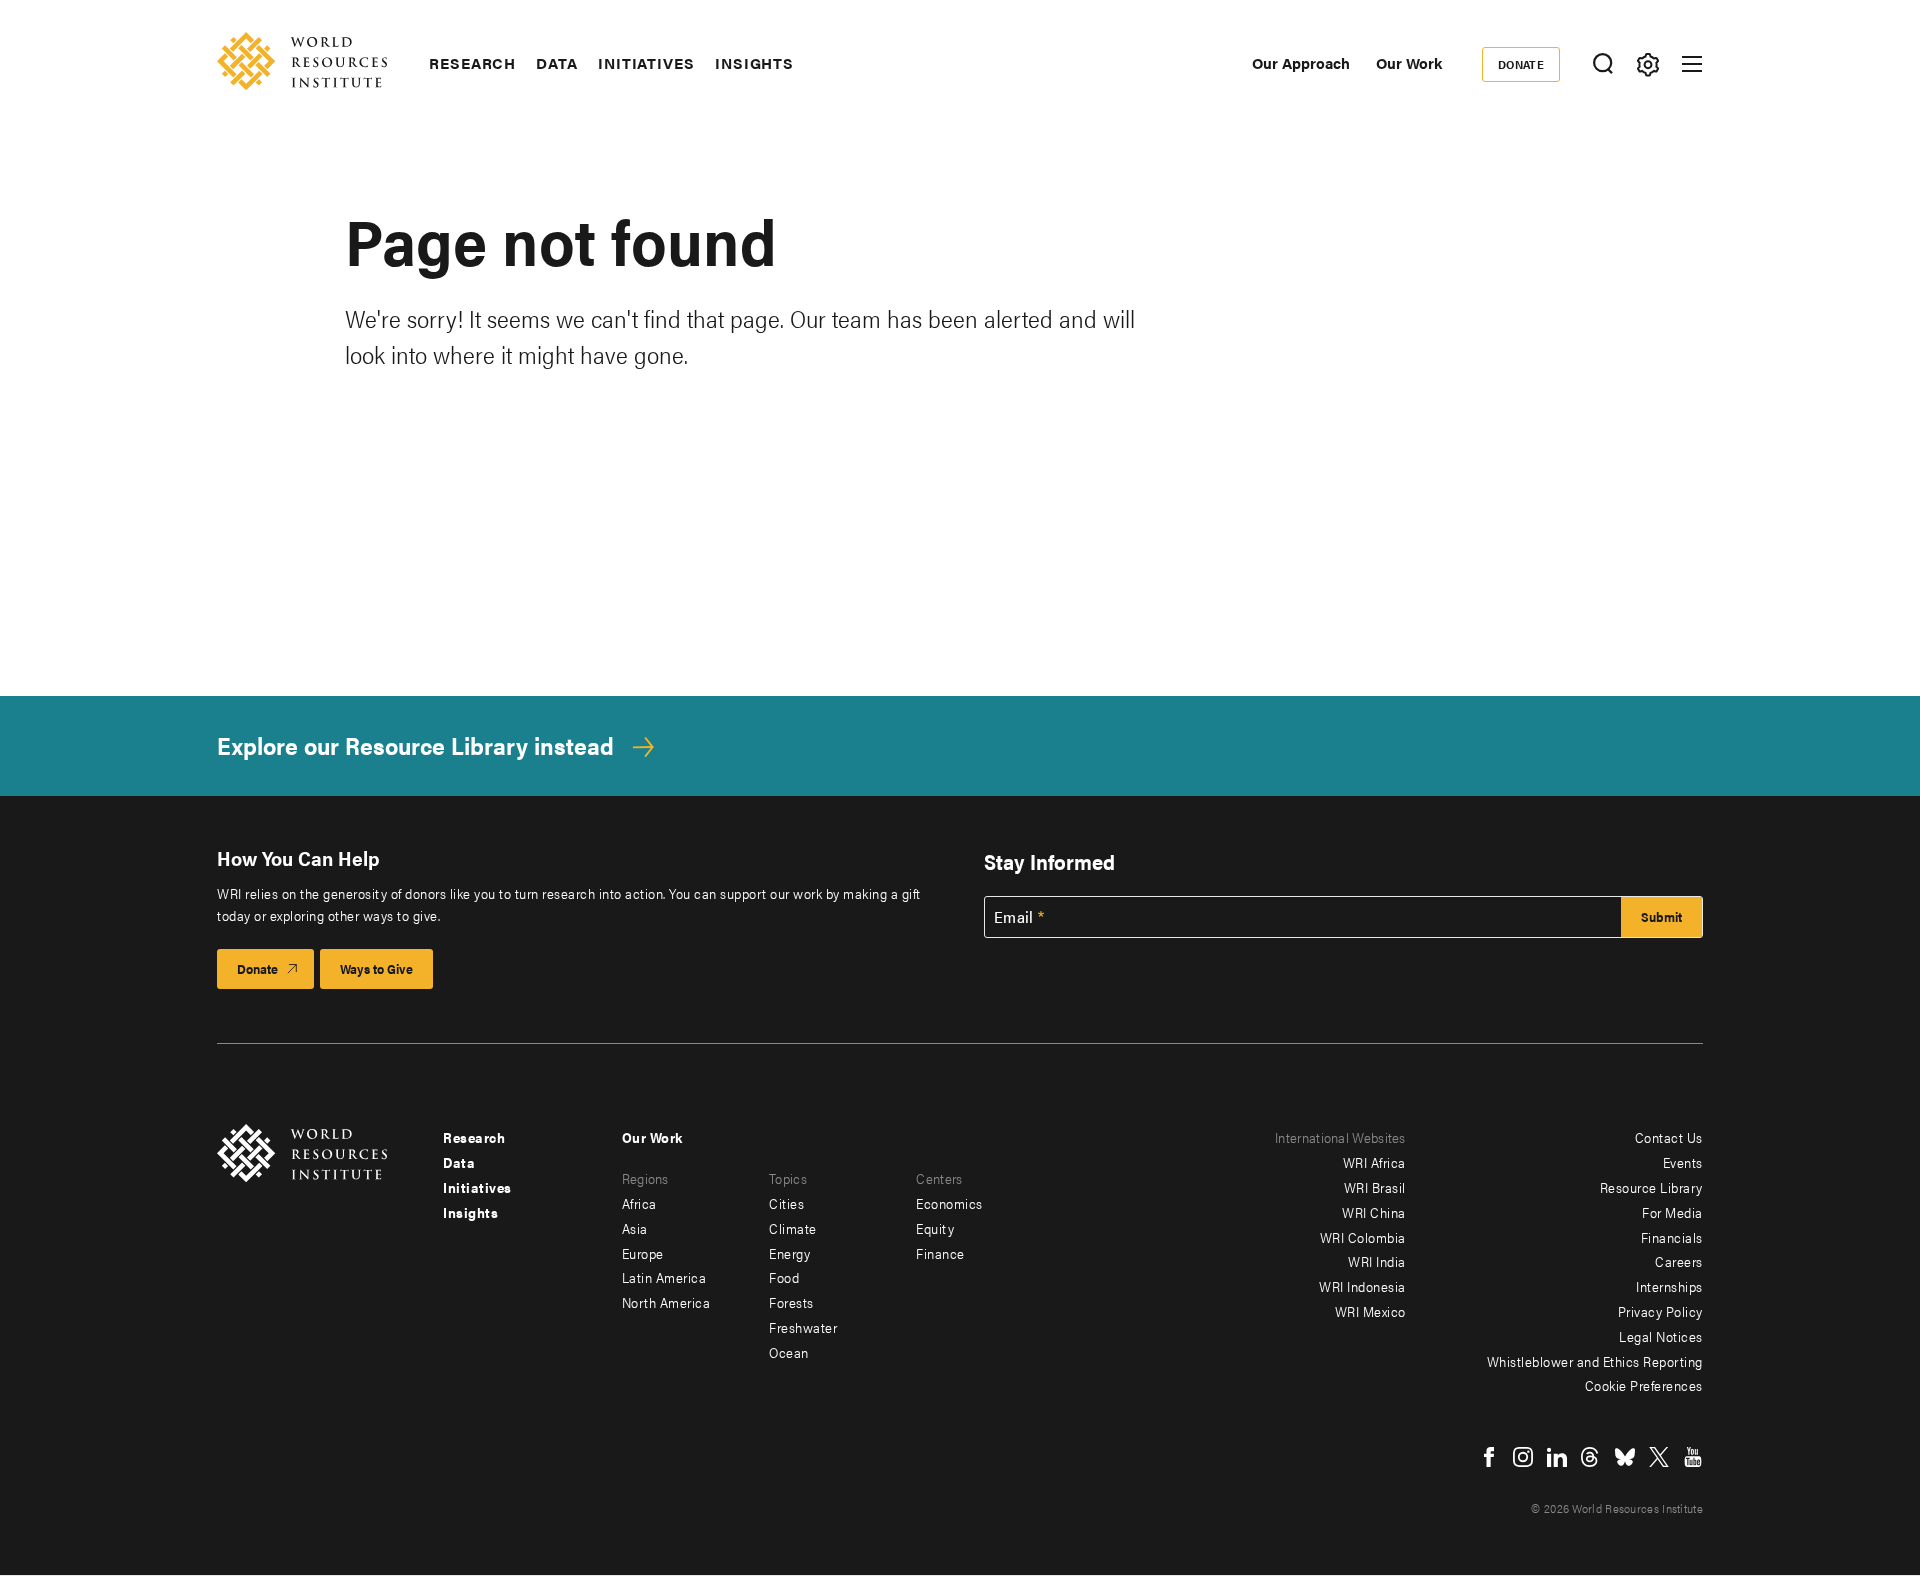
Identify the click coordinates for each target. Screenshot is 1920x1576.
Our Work (1409, 62)
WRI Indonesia (1362, 1286)
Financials (1672, 1237)
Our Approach (1301, 62)
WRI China (1374, 1212)
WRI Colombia (1363, 1237)
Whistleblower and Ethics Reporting (1595, 1361)
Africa (639, 1203)
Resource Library (1651, 1187)
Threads (1591, 1457)
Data (557, 63)
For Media (1672, 1212)
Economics (949, 1203)
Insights (754, 63)
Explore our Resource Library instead (415, 745)
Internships (1669, 1286)
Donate (1521, 64)
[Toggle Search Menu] (1602, 64)
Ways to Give (376, 968)
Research (472, 63)
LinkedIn (1557, 1457)
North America (666, 1302)
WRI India (1377, 1261)
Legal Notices (1661, 1336)
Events (1683, 1162)
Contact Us (1669, 1137)
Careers (1679, 1261)
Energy (789, 1253)
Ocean (789, 1352)
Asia (635, 1228)
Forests (791, 1302)
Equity (935, 1228)
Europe (643, 1253)
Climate (793, 1228)
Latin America (664, 1277)
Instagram (1523, 1457)
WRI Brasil (1375, 1187)
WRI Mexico (1370, 1311)
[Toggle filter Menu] (1647, 64)
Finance (940, 1253)
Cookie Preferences (1644, 1385)
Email (1014, 917)
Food (784, 1277)
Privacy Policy (1660, 1311)
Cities (786, 1203)
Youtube (1693, 1457)
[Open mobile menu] (1692, 64)
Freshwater (803, 1327)
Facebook (1489, 1457)
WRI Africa (1374, 1162)
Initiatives (646, 63)
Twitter (1659, 1457)
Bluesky (1625, 1457)
